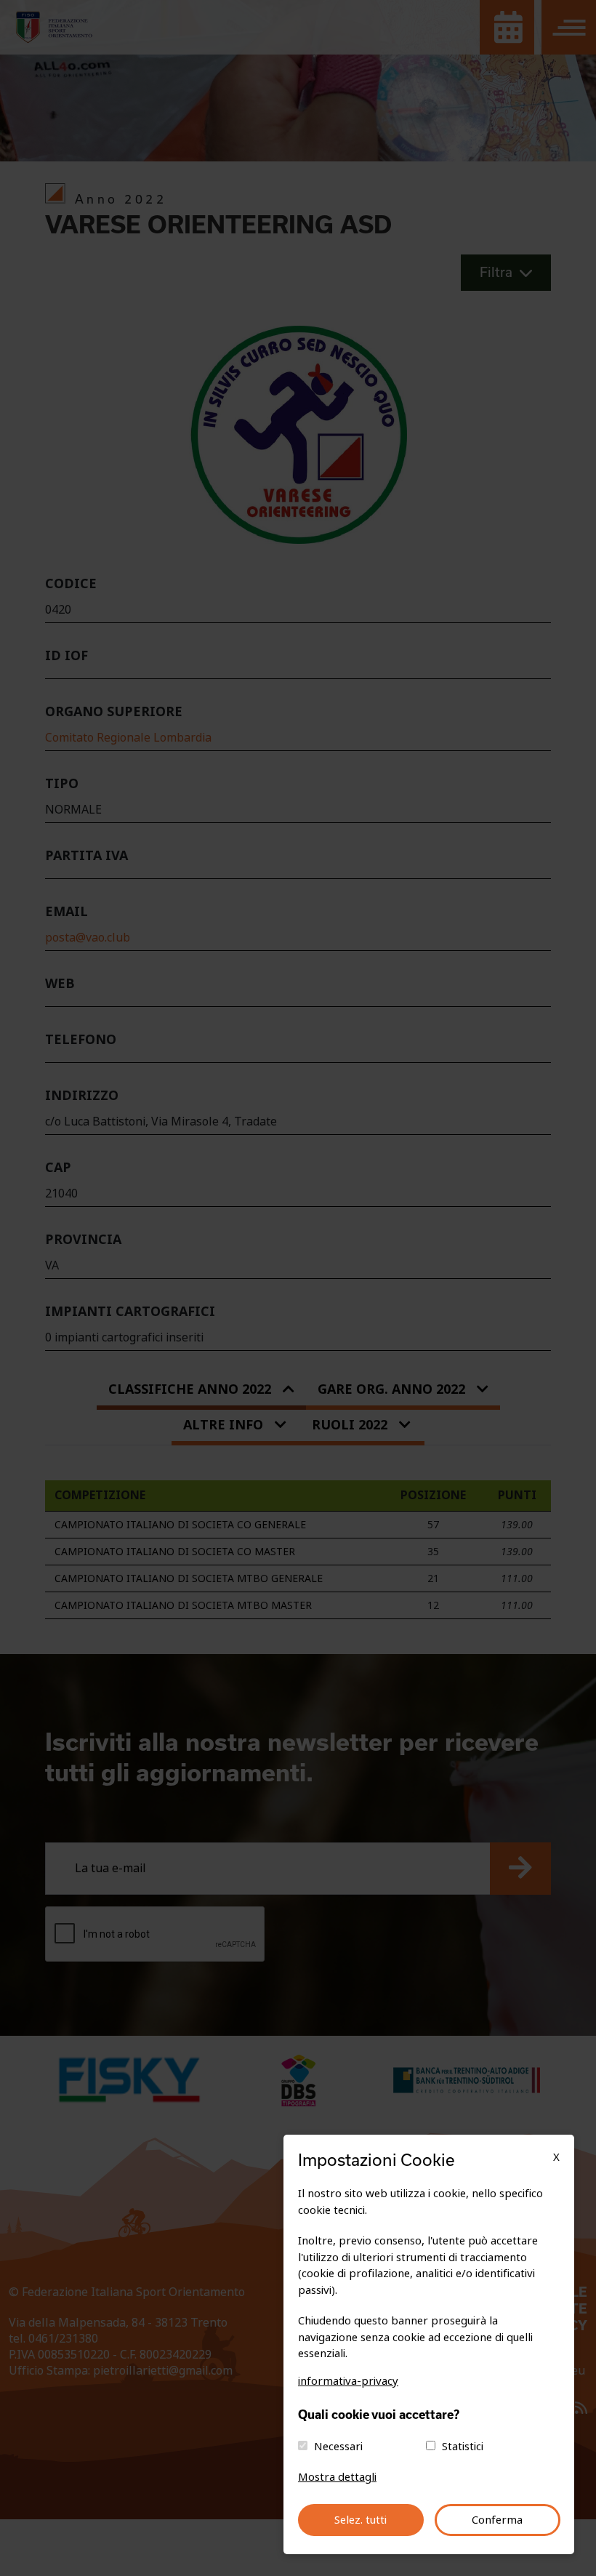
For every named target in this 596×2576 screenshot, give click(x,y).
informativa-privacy (348, 2381)
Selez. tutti (361, 2520)
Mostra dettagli (337, 2477)
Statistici (463, 2447)
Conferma (497, 2520)
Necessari (338, 2447)
